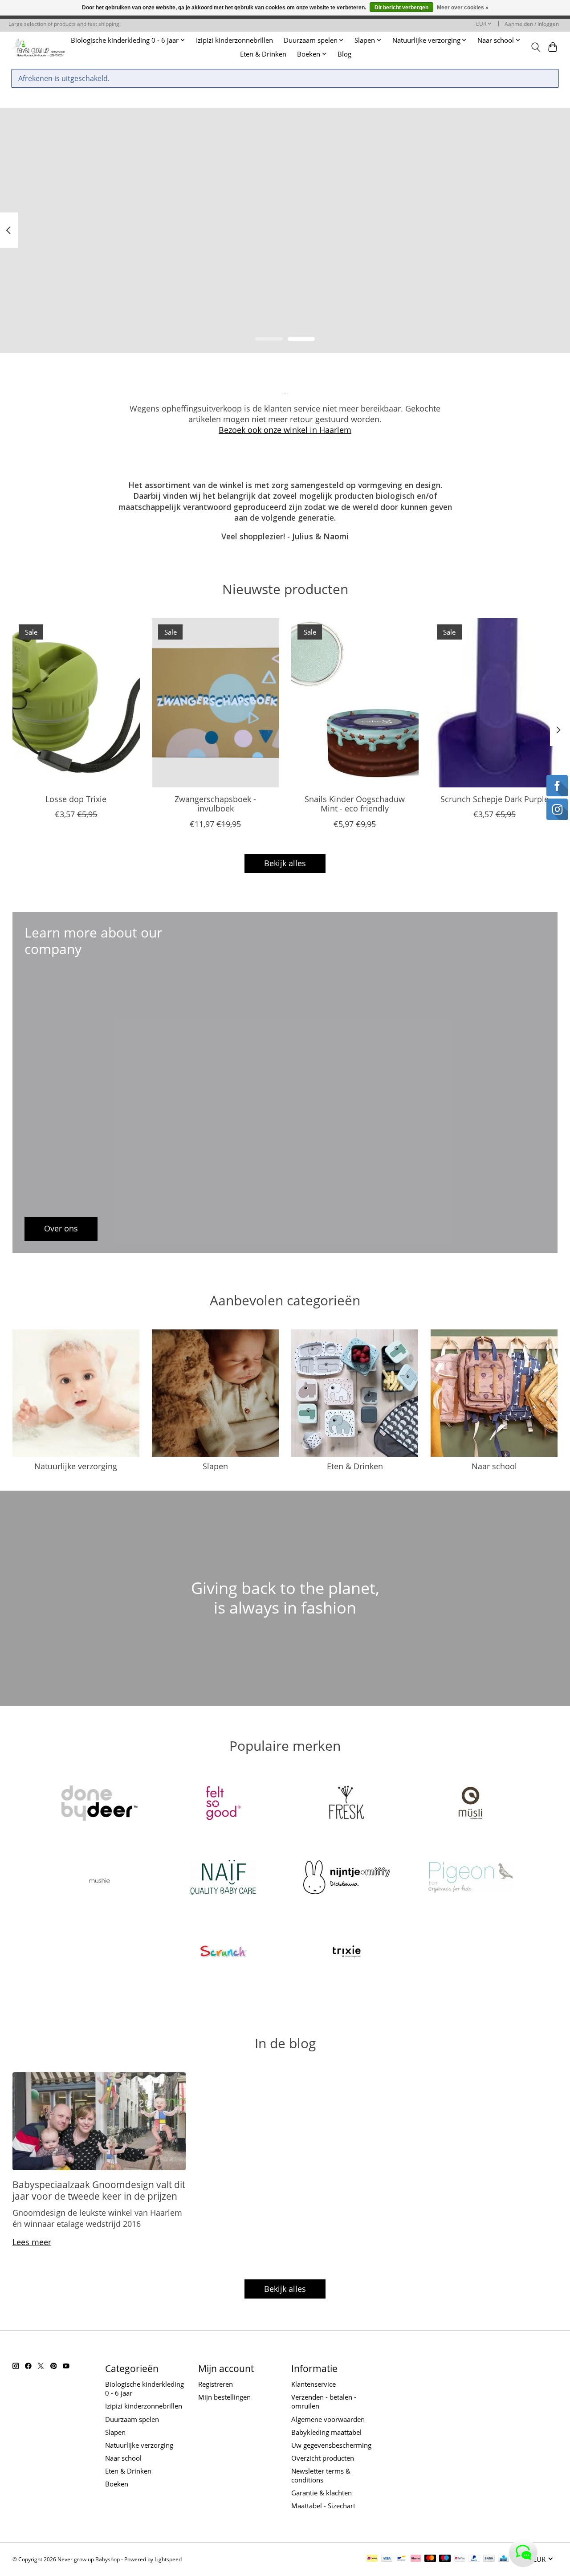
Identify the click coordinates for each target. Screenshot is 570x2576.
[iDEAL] (372, 2559)
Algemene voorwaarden (328, 2419)
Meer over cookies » (463, 8)
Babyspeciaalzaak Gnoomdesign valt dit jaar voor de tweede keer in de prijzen (99, 2190)
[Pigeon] (470, 1878)
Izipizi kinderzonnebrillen (234, 40)
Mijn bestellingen (224, 2397)
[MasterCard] (430, 2559)
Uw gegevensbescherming (331, 2445)
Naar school (494, 1466)
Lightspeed (168, 2559)
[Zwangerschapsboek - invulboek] (216, 703)
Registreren (216, 2384)
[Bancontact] (401, 2559)
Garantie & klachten (322, 2493)
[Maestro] (445, 2559)
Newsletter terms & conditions (321, 2475)
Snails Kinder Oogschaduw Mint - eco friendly (355, 804)
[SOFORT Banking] (416, 2559)
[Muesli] (470, 1804)
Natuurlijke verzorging (76, 1466)
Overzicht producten (323, 2458)
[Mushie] (100, 1878)
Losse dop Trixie (76, 799)
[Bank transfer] (489, 2559)
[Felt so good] (223, 1804)
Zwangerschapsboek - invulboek (215, 804)
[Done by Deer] (100, 1804)
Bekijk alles (285, 863)
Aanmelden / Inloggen (532, 24)
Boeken (117, 2484)
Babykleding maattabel (326, 2432)
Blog (344, 54)
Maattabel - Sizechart (323, 2506)
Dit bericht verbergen (401, 8)
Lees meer (32, 2242)
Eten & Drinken (263, 54)
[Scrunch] (223, 1953)
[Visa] (387, 2559)
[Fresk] (347, 1804)
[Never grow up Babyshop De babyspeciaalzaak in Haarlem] (39, 47)
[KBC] (503, 2559)
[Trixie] (347, 1953)
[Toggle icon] (535, 47)
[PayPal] (474, 2559)
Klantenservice (313, 2384)
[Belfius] (460, 2559)
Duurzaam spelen (132, 2419)
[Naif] (223, 1878)
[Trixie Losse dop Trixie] (76, 703)
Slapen (215, 1466)
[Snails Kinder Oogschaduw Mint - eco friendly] (355, 703)
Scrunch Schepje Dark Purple (494, 799)
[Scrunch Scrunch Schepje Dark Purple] (494, 703)
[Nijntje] (347, 1878)
